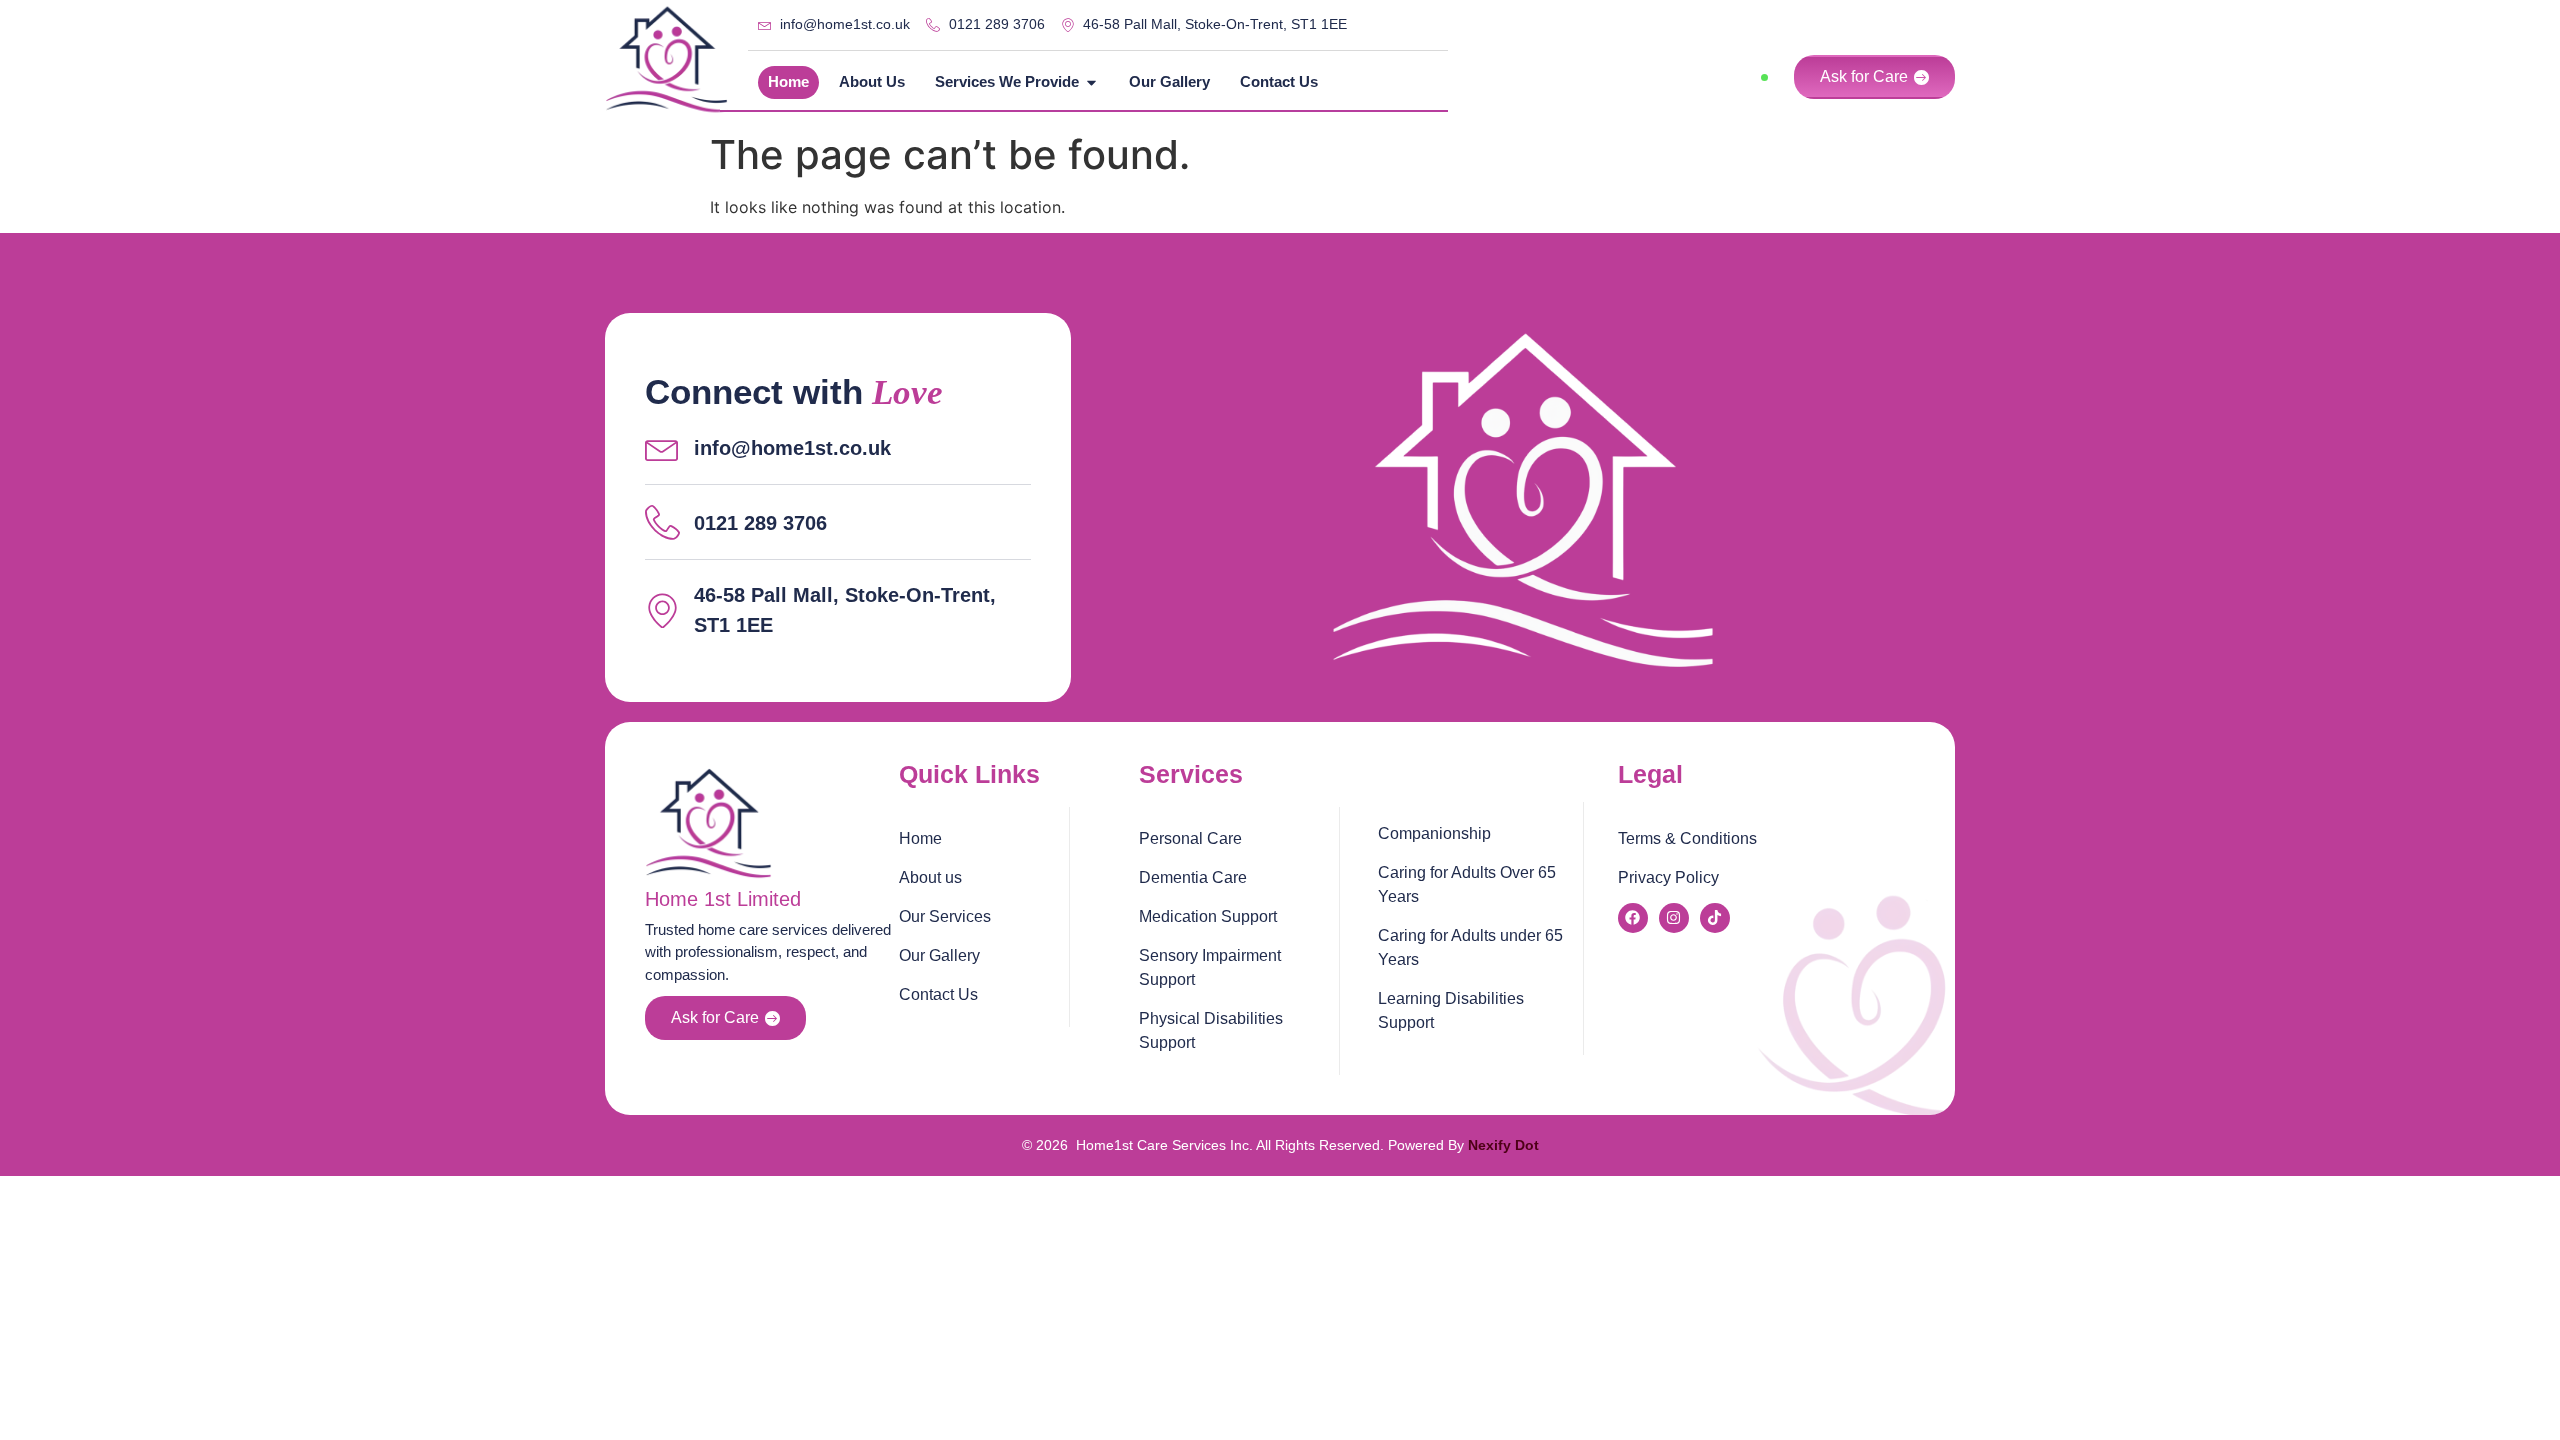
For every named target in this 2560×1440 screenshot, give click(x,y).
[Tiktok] (1715, 918)
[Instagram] (1674, 918)
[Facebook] (1633, 918)
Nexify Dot (1503, 1145)
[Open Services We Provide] (1091, 82)
